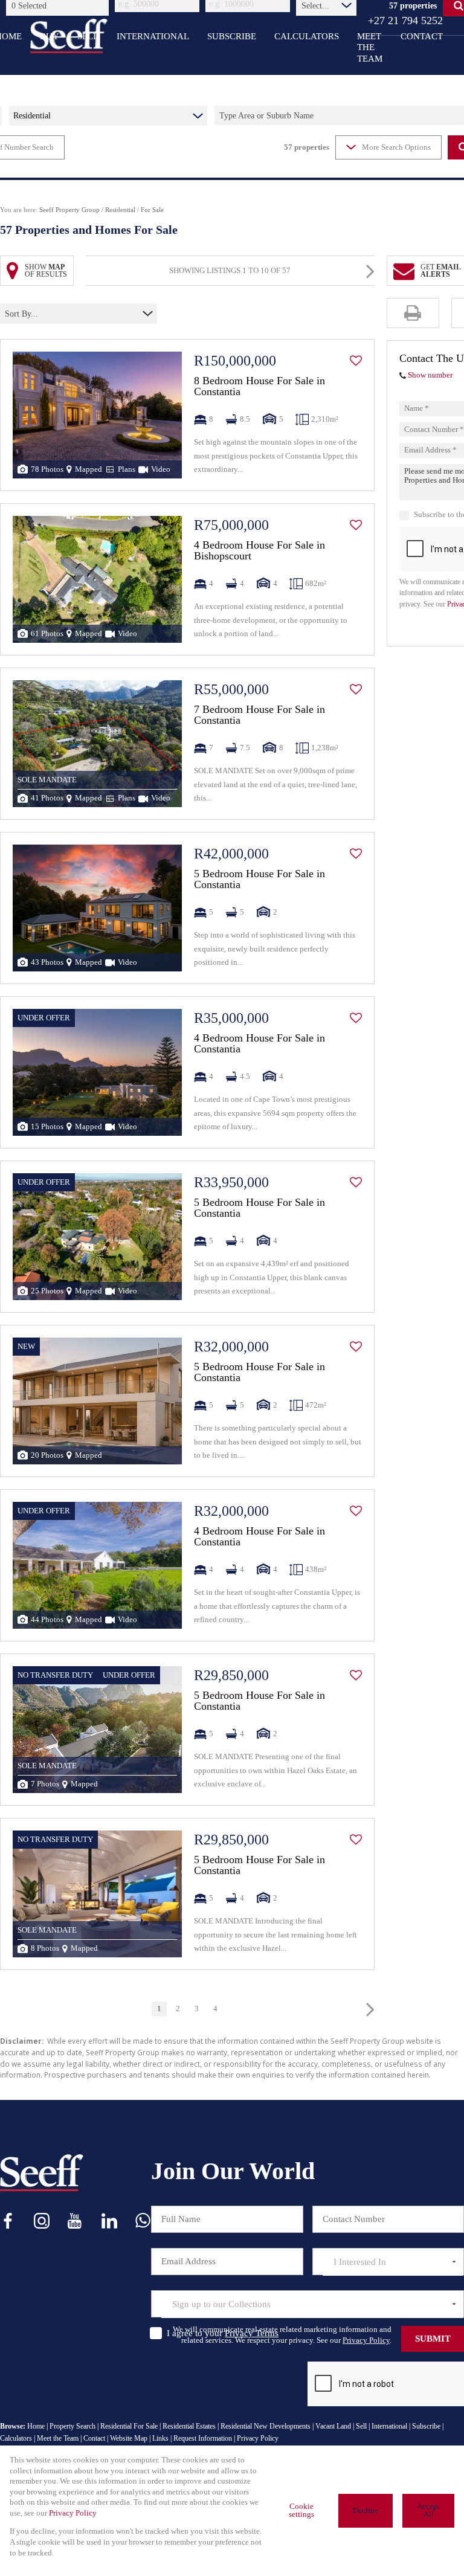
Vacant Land (333, 2426)
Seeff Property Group (69, 210)
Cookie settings (301, 2510)
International (389, 2426)
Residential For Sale (129, 2426)
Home (36, 2426)
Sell (361, 2426)
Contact (94, 2438)
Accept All (428, 2510)
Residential (120, 210)
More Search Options (396, 147)
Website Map (129, 2438)
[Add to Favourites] (356, 361)
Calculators (16, 2438)
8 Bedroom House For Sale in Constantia (259, 386)
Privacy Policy (366, 2340)
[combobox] (59, 5)
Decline (366, 2511)
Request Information (203, 2438)
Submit (433, 2339)
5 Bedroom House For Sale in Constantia (259, 879)
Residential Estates (189, 2426)
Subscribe (426, 2426)
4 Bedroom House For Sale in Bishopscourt (259, 550)
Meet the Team (58, 2438)
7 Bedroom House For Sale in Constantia (259, 715)
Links (160, 2438)
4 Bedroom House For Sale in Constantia (259, 1043)
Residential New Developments (266, 2426)
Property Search (72, 2426)
